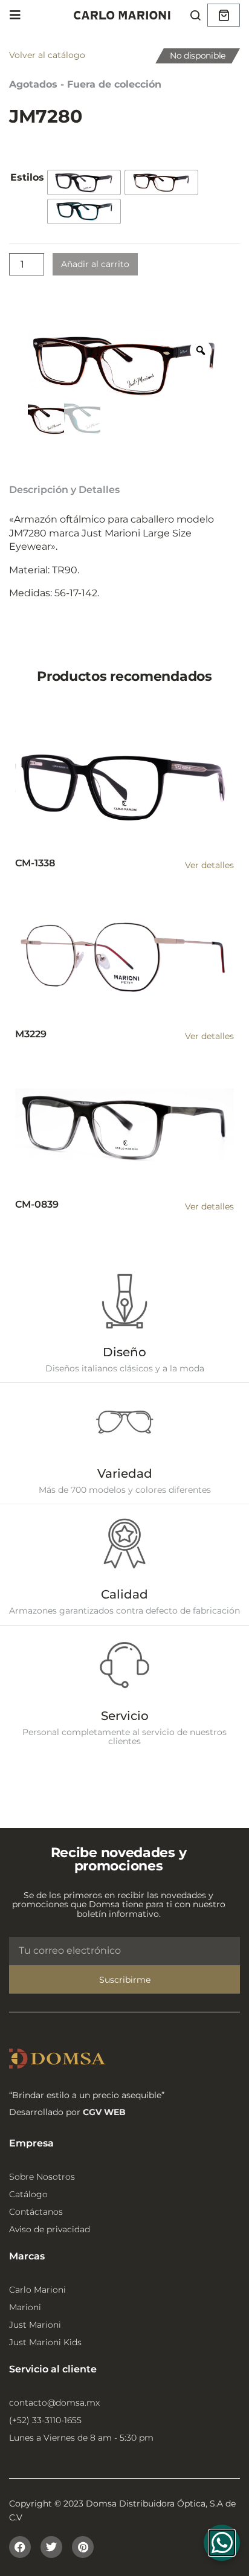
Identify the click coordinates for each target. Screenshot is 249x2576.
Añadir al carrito (95, 264)
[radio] (84, 182)
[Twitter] (51, 2547)
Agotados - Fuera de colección (85, 84)
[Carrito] (224, 15)
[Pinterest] (83, 2547)
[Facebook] (20, 2547)
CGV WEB (104, 2112)
